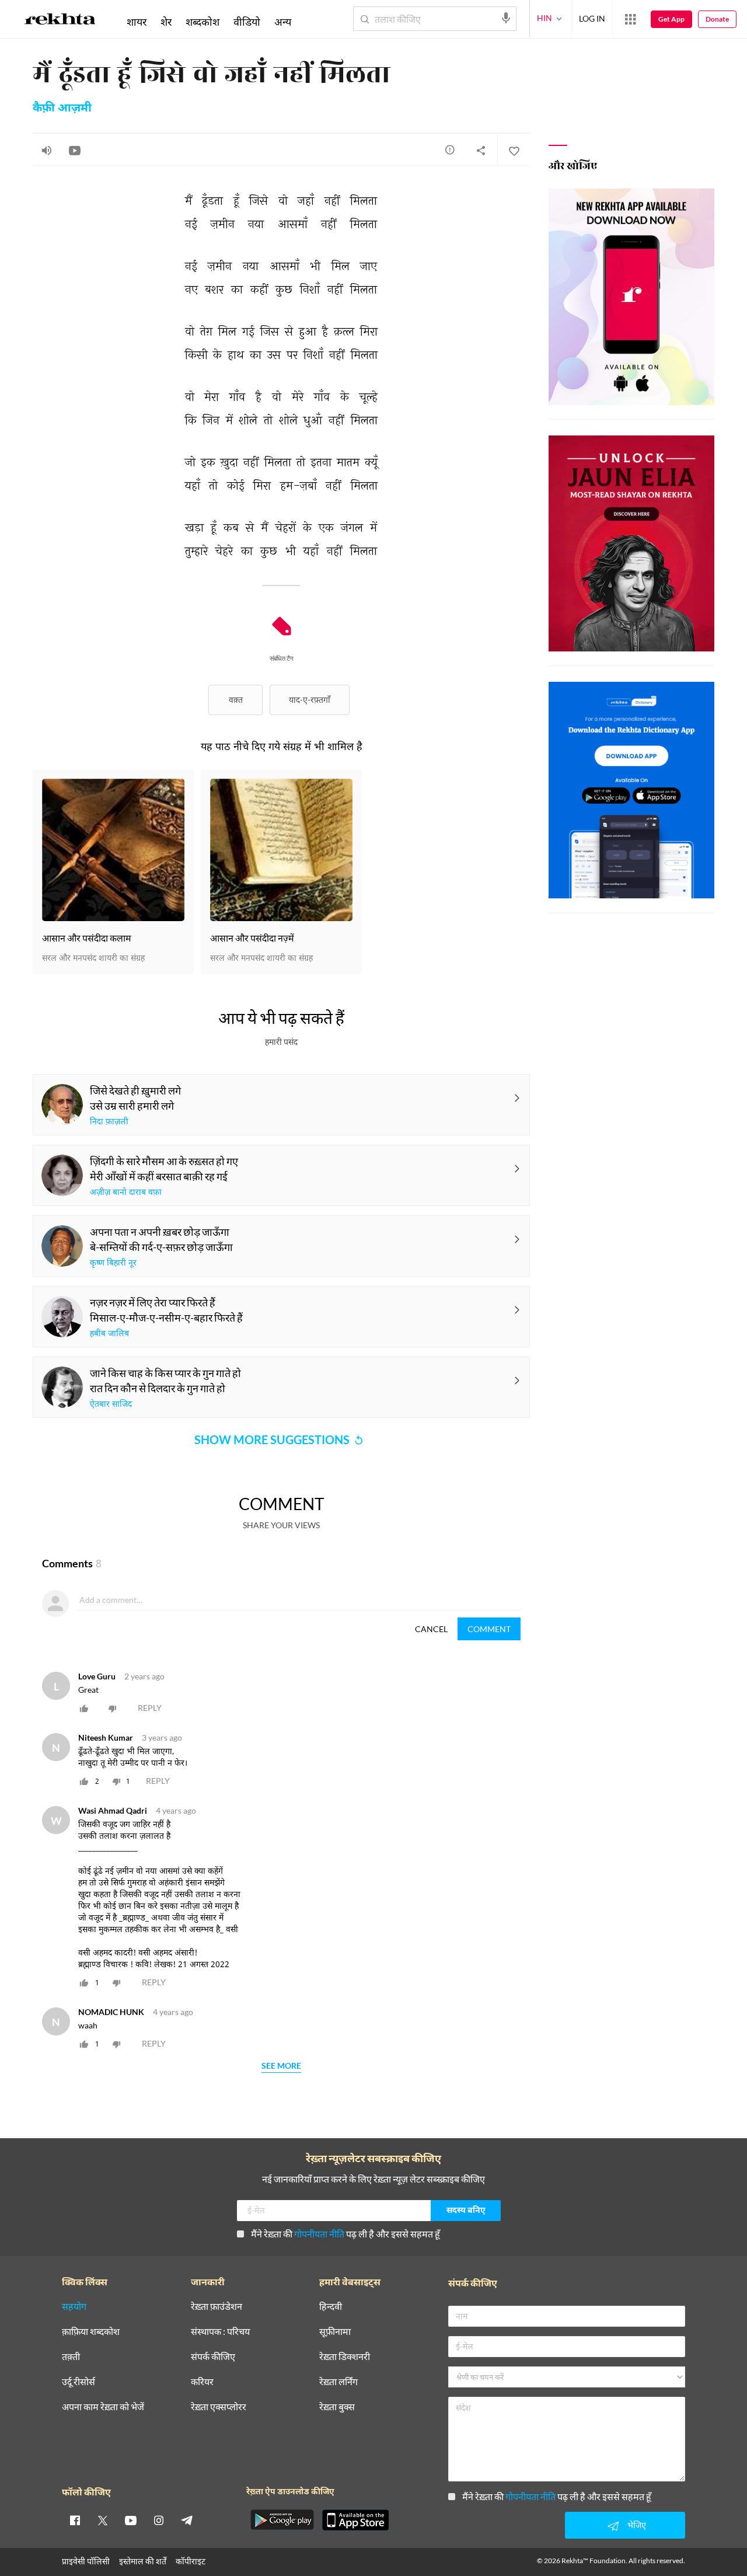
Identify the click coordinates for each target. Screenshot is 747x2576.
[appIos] (355, 2520)
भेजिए (637, 2525)
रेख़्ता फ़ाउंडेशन (217, 2307)
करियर (202, 2382)
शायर (137, 22)
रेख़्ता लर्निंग (338, 2382)
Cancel (431, 1629)
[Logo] (60, 21)
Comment (489, 1629)
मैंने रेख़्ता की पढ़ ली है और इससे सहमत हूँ (345, 2234)
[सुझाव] (450, 149)
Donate (717, 19)
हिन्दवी (331, 2307)
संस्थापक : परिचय (220, 2332)
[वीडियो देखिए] (75, 150)
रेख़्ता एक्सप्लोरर (219, 2407)
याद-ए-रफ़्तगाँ (310, 700)
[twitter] (103, 2520)
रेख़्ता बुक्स (337, 2407)
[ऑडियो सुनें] (47, 150)
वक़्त (236, 700)
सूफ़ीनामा (335, 2332)
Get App (671, 19)
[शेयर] (481, 150)
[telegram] (187, 2520)
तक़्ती (71, 2357)
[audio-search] (506, 18)
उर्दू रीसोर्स (78, 2382)
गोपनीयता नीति (319, 2234)
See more (281, 2066)
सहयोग (74, 2307)
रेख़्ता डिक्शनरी (345, 2357)
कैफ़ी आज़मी (62, 109)
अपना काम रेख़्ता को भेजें (103, 2407)
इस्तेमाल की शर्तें (143, 2561)
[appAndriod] (282, 2520)
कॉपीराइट (191, 2561)
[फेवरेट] (514, 150)
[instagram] (159, 2520)
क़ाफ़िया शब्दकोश (91, 2332)
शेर (166, 22)
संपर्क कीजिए (213, 2357)
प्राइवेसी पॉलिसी (86, 2561)
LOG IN (592, 18)
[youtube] (131, 2520)
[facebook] (75, 2520)
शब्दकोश (203, 22)
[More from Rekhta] (630, 19)
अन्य (283, 22)
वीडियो (247, 22)
